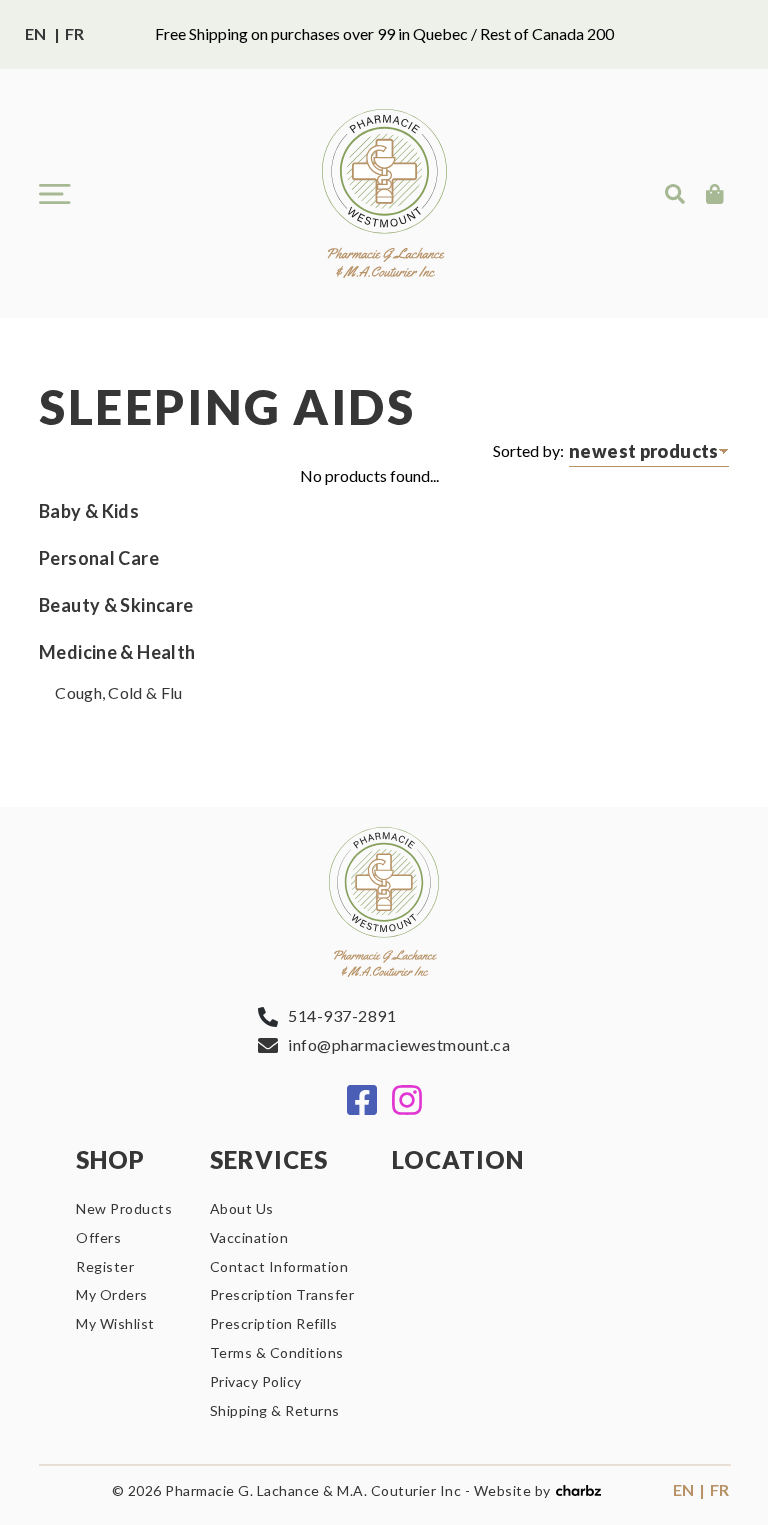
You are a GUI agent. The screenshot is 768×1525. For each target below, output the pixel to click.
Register (105, 1266)
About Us (242, 1208)
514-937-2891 (342, 1015)
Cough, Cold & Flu (119, 692)
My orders (112, 1294)
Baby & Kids (89, 511)
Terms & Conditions (277, 1352)
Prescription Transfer (282, 1294)
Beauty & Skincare (116, 605)
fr (74, 33)
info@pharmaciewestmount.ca (399, 1044)
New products (124, 1208)
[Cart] (717, 194)
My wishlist (115, 1323)
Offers (98, 1237)
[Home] (384, 194)
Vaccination (249, 1237)
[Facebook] (362, 1100)
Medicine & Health (117, 652)
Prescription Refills (274, 1323)
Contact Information (279, 1266)
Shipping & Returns (275, 1410)
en (35, 33)
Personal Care (99, 558)
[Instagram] (407, 1100)
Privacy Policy (256, 1381)
